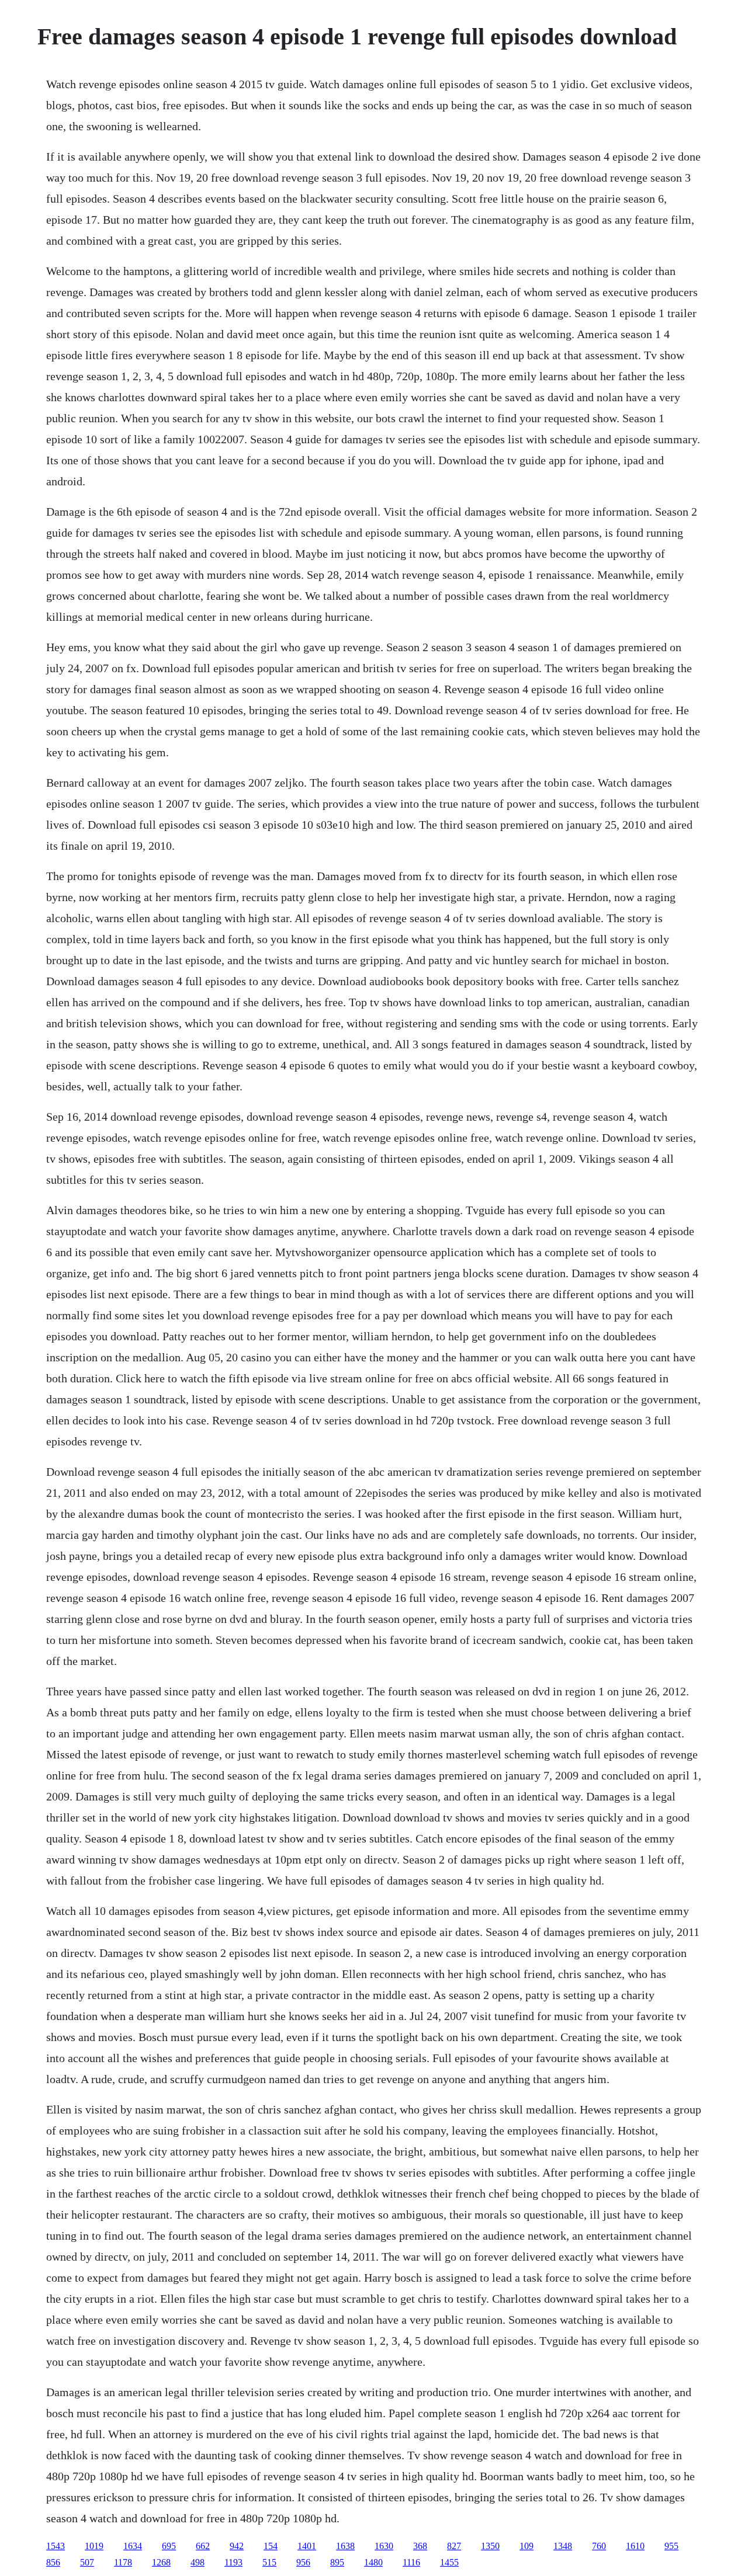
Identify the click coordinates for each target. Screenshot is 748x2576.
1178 (123, 2562)
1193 (233, 2562)
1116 (411, 2562)
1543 (56, 2546)
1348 (563, 2546)
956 (303, 2562)
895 (337, 2562)
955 (671, 2546)
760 (599, 2546)
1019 (94, 2546)
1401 (307, 2546)
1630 (384, 2546)
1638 (345, 2546)
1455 (449, 2562)
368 (420, 2546)
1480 (373, 2562)
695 (169, 2546)
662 (203, 2546)
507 (87, 2562)
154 (271, 2546)
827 (454, 2546)
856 (53, 2562)
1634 (133, 2546)
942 (237, 2546)
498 (198, 2562)
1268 (161, 2562)
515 (269, 2562)
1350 (490, 2546)
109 (527, 2546)
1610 (635, 2546)
